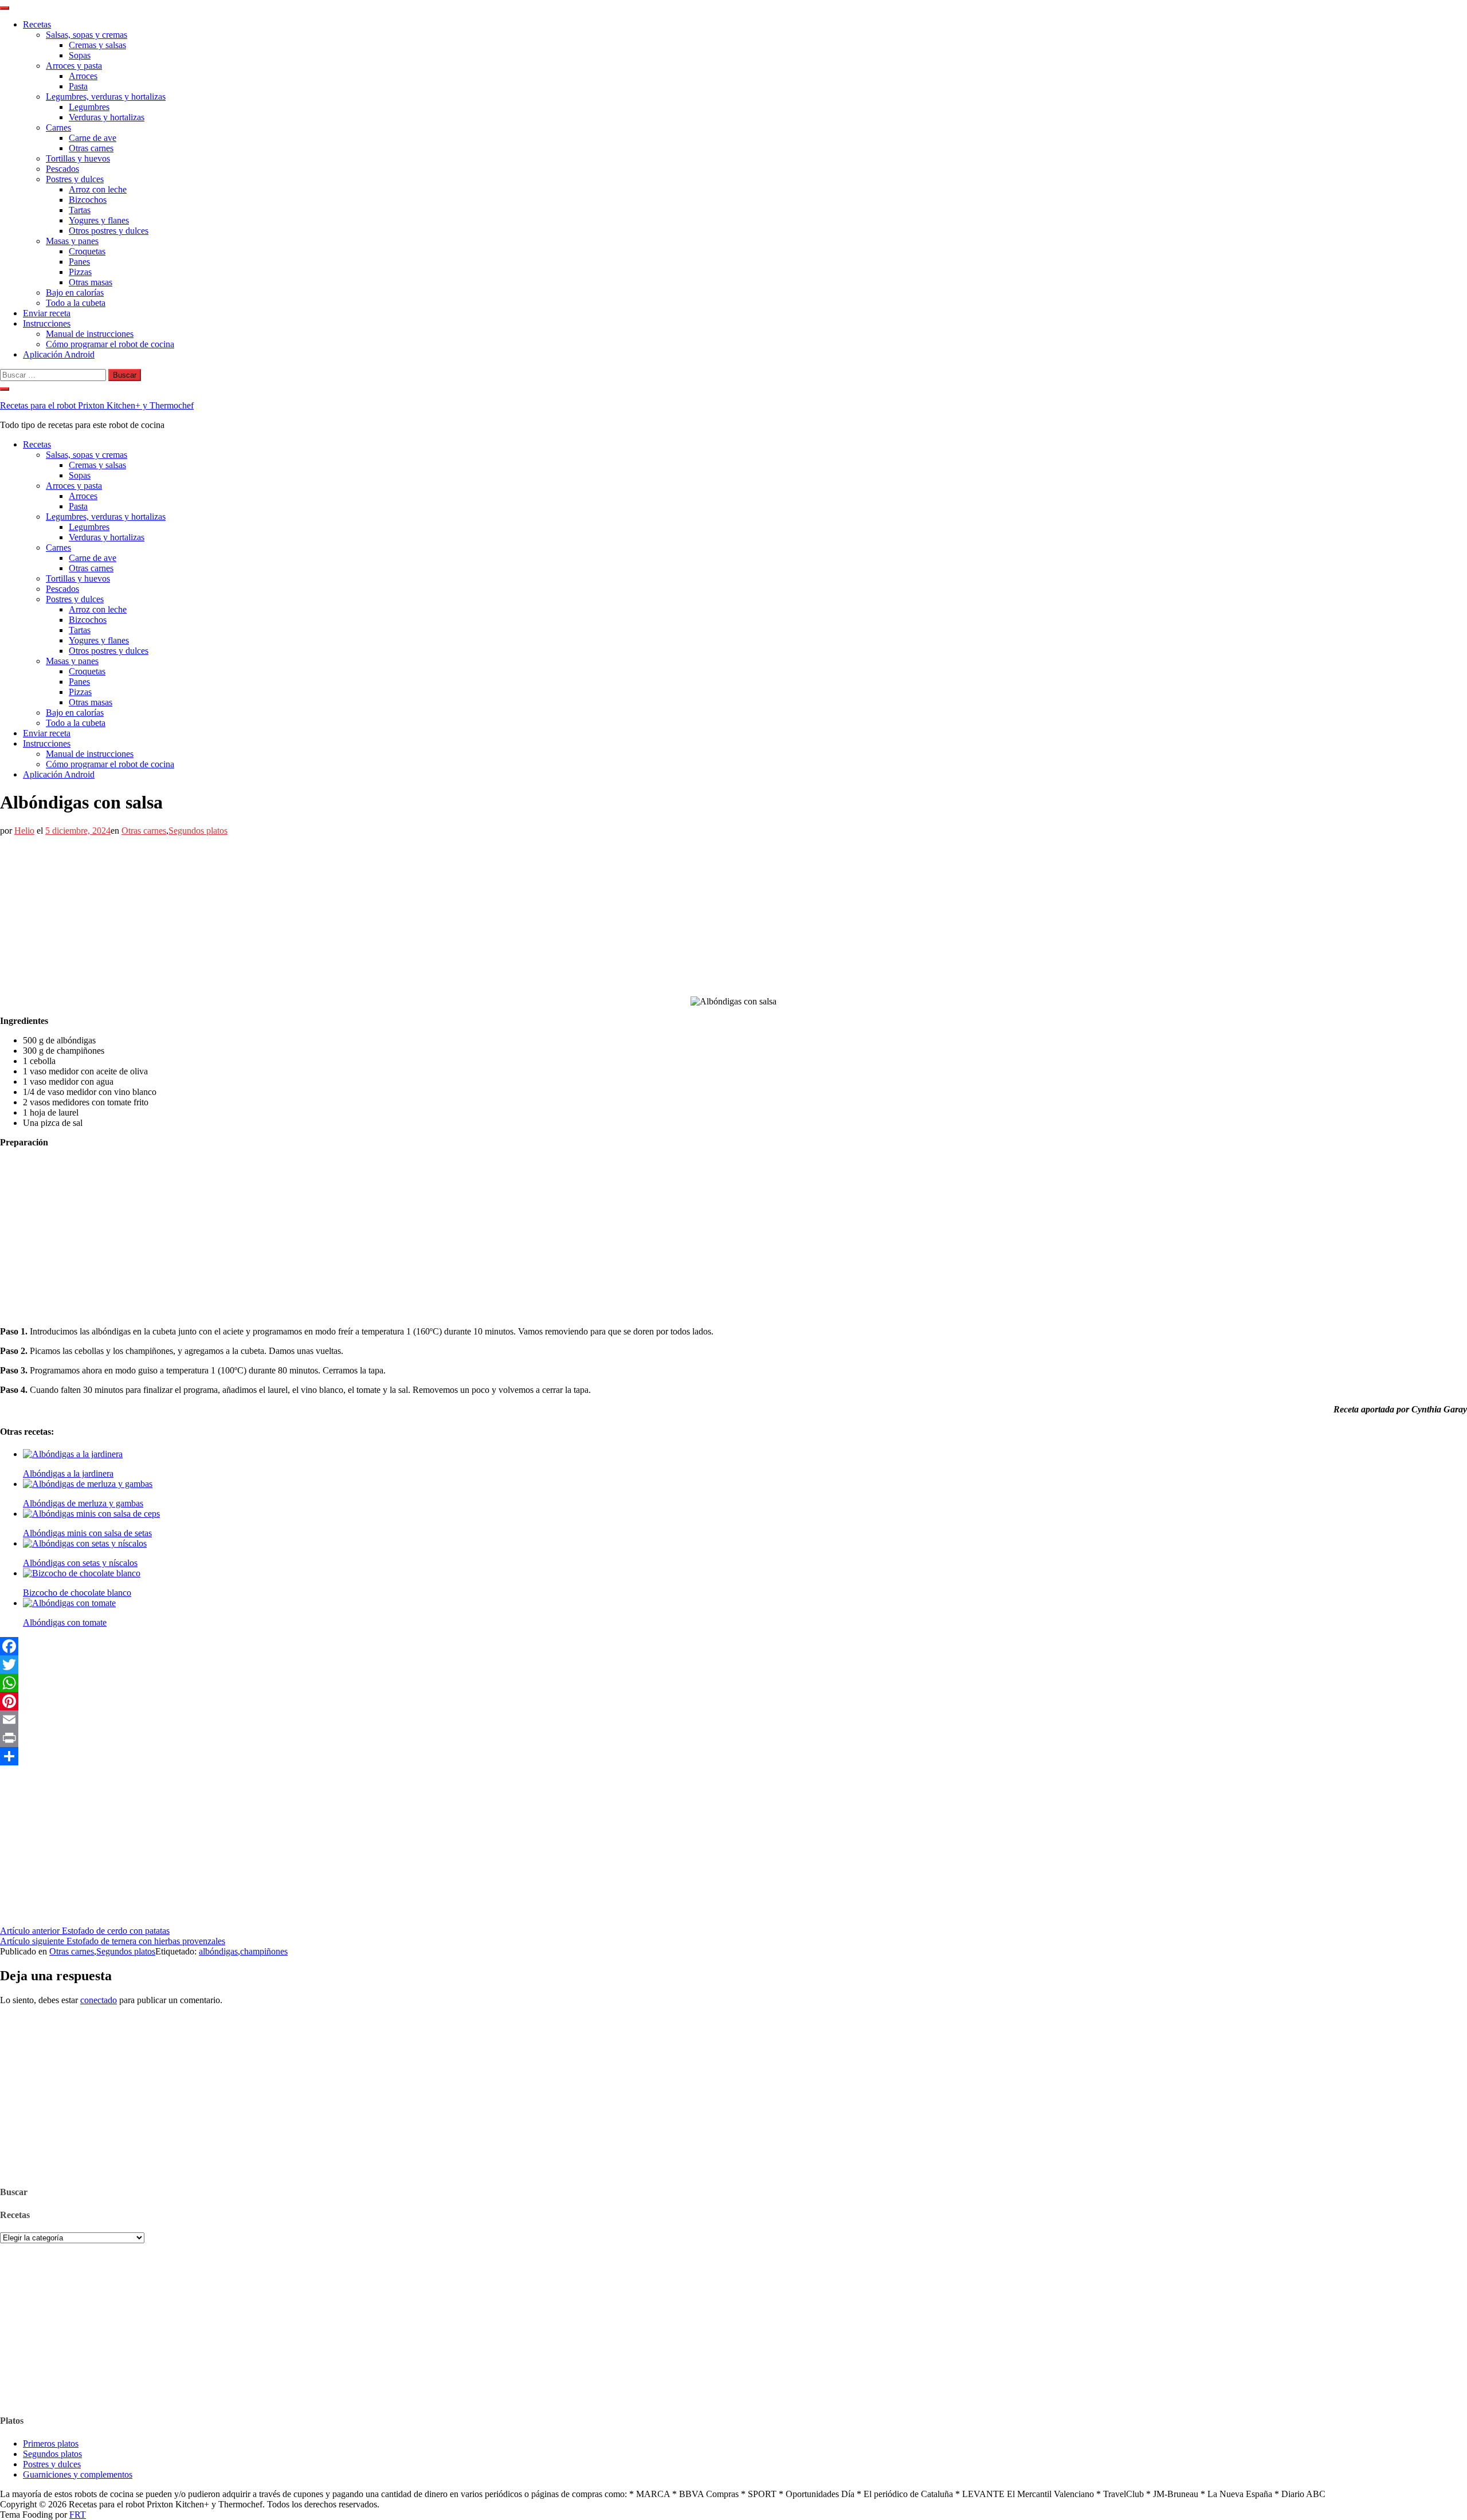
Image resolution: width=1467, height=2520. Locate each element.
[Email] (733, 1720)
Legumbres (89, 107)
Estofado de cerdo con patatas (85, 1931)
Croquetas (87, 251)
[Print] (733, 1738)
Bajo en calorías (75, 293)
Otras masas (91, 282)
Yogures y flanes (99, 220)
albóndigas (218, 1951)
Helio (24, 831)
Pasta (78, 86)
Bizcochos (88, 200)
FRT (78, 2515)
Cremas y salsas (97, 45)
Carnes (58, 127)
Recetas (37, 24)
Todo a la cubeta (76, 303)
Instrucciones (47, 323)
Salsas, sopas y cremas (87, 35)
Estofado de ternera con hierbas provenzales (113, 1941)
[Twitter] (733, 1665)
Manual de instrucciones (90, 334)
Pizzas (80, 272)
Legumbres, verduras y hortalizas (106, 97)
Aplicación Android (59, 354)
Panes (79, 262)
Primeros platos (51, 2444)
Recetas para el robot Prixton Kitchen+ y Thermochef (97, 405)
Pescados (62, 169)
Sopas (80, 55)
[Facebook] (733, 1646)
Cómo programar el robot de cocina (110, 344)
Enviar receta (47, 313)
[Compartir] (733, 1756)
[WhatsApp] (733, 1683)
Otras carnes (91, 148)
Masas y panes (72, 241)
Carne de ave (93, 138)
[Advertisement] (344, 916)
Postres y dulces (75, 179)
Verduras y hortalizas (107, 117)
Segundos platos (198, 831)
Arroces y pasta (74, 66)
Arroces (83, 76)
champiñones (264, 1951)
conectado (99, 2000)
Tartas (80, 210)
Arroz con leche (98, 189)
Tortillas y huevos (78, 158)
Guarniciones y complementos (78, 2474)
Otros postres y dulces (109, 231)
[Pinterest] (733, 1701)
